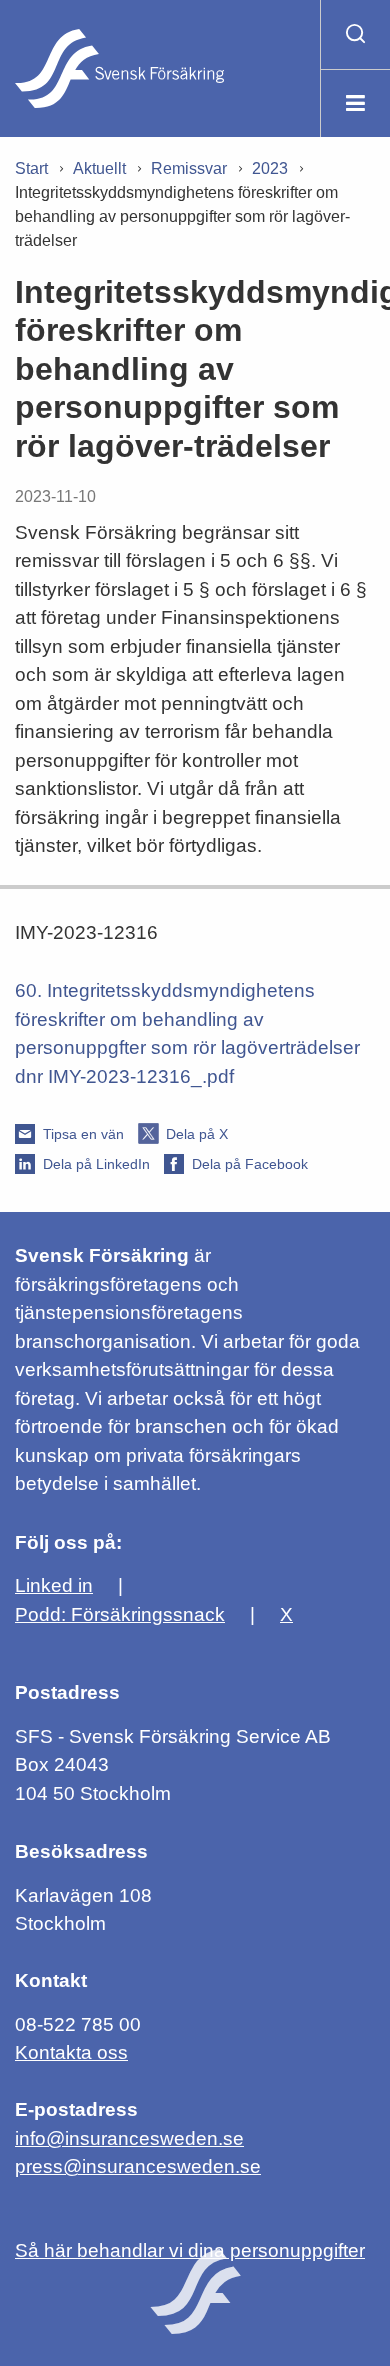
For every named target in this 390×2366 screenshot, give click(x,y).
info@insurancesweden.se (129, 2138)
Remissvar (189, 168)
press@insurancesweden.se (138, 2166)
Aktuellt (99, 168)
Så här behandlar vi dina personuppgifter (190, 2250)
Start (31, 168)
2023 (270, 168)
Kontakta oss (71, 2052)
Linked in (54, 1585)
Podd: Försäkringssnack (120, 1614)
